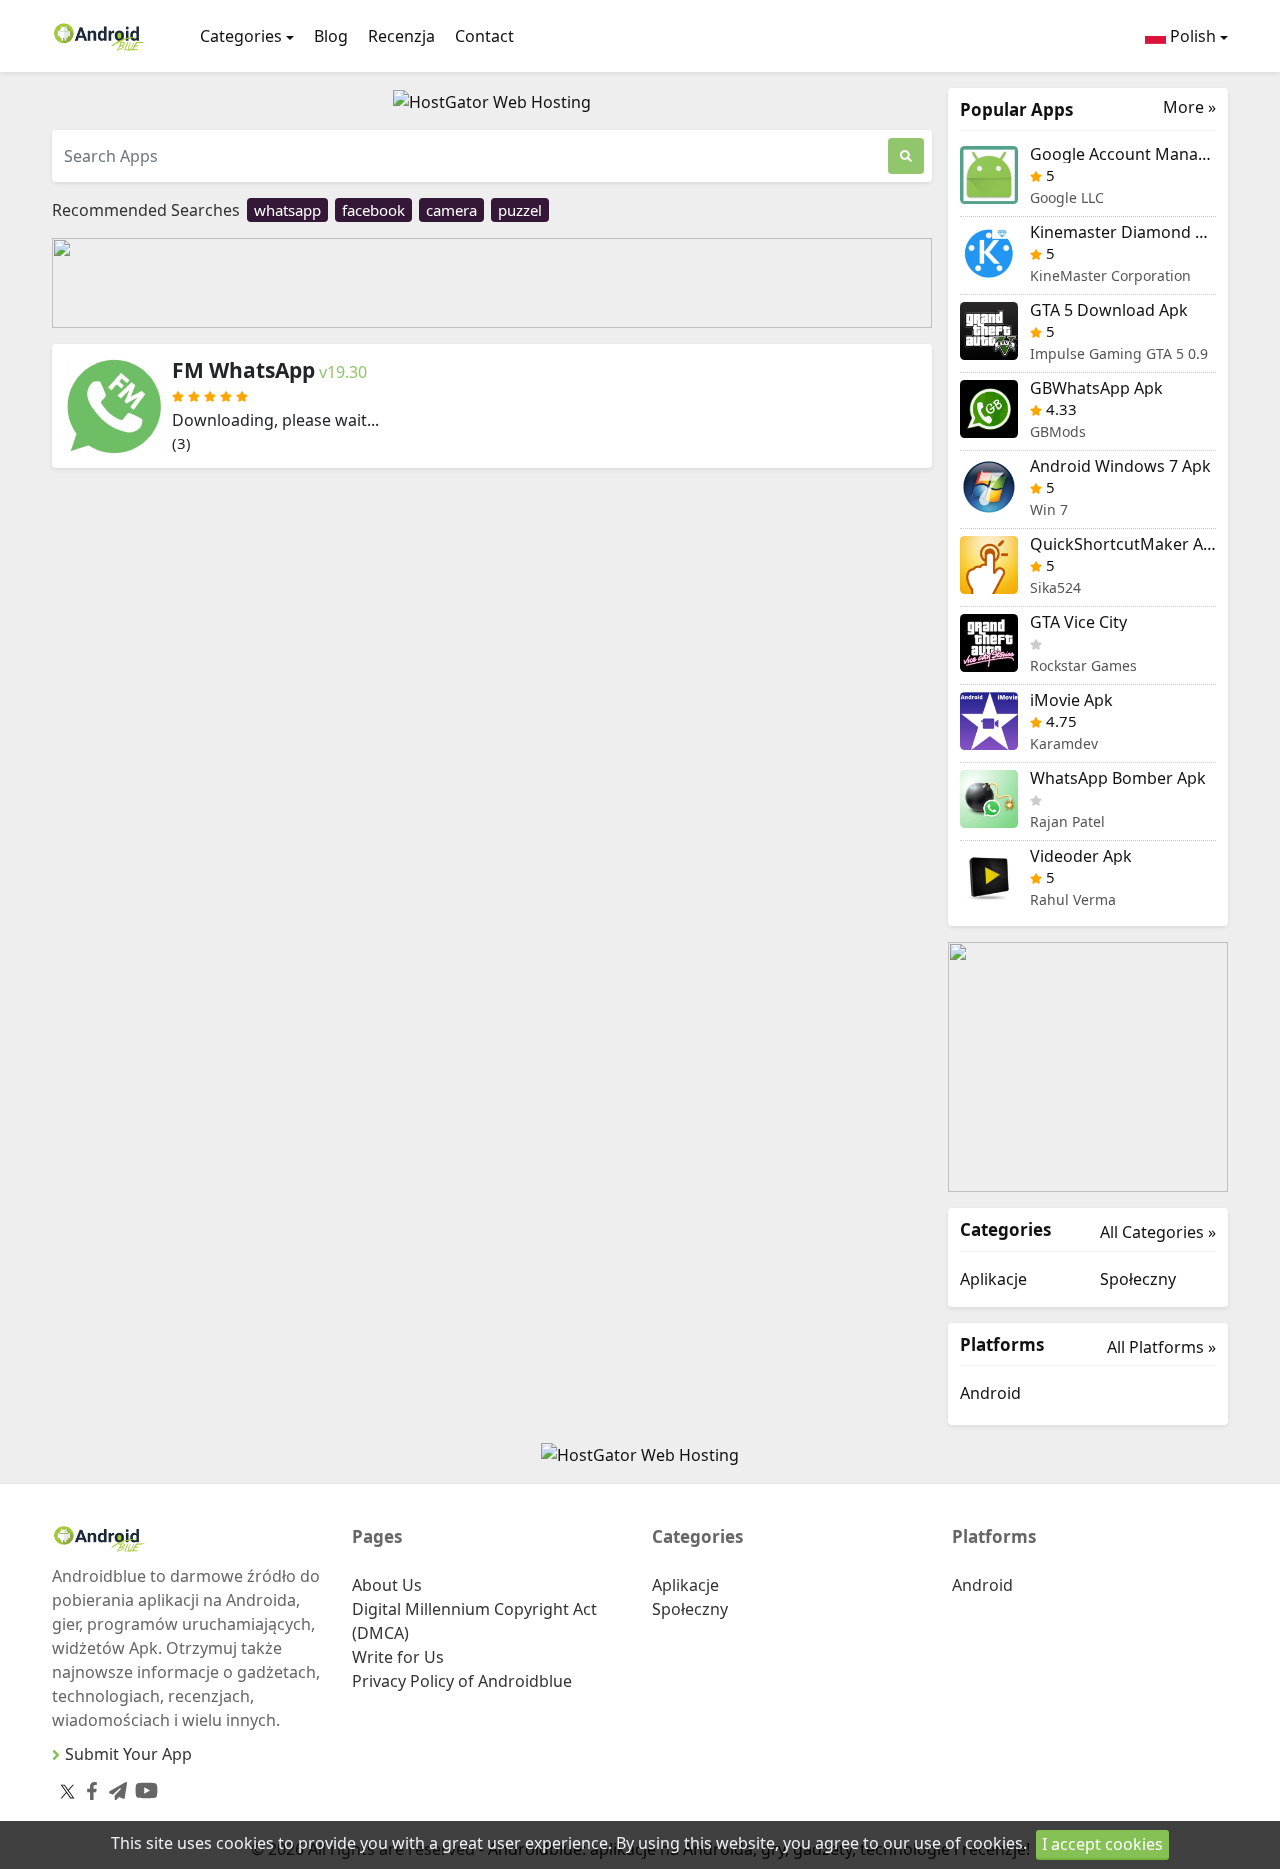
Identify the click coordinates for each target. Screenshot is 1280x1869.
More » (1189, 107)
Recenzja (401, 36)
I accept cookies (1102, 1844)
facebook (373, 210)
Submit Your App (128, 1754)
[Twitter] (67, 1791)
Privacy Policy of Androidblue (462, 1681)
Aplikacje (993, 1279)
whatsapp (287, 210)
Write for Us (398, 1657)
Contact (484, 36)
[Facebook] (88, 1787)
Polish (1191, 36)
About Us (387, 1585)
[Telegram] (114, 1787)
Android (990, 1393)
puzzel (520, 210)
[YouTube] (142, 1786)
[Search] (906, 156)
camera (451, 210)
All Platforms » (1161, 1347)
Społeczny (1138, 1279)
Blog (331, 36)
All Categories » (1158, 1232)
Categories (241, 36)
